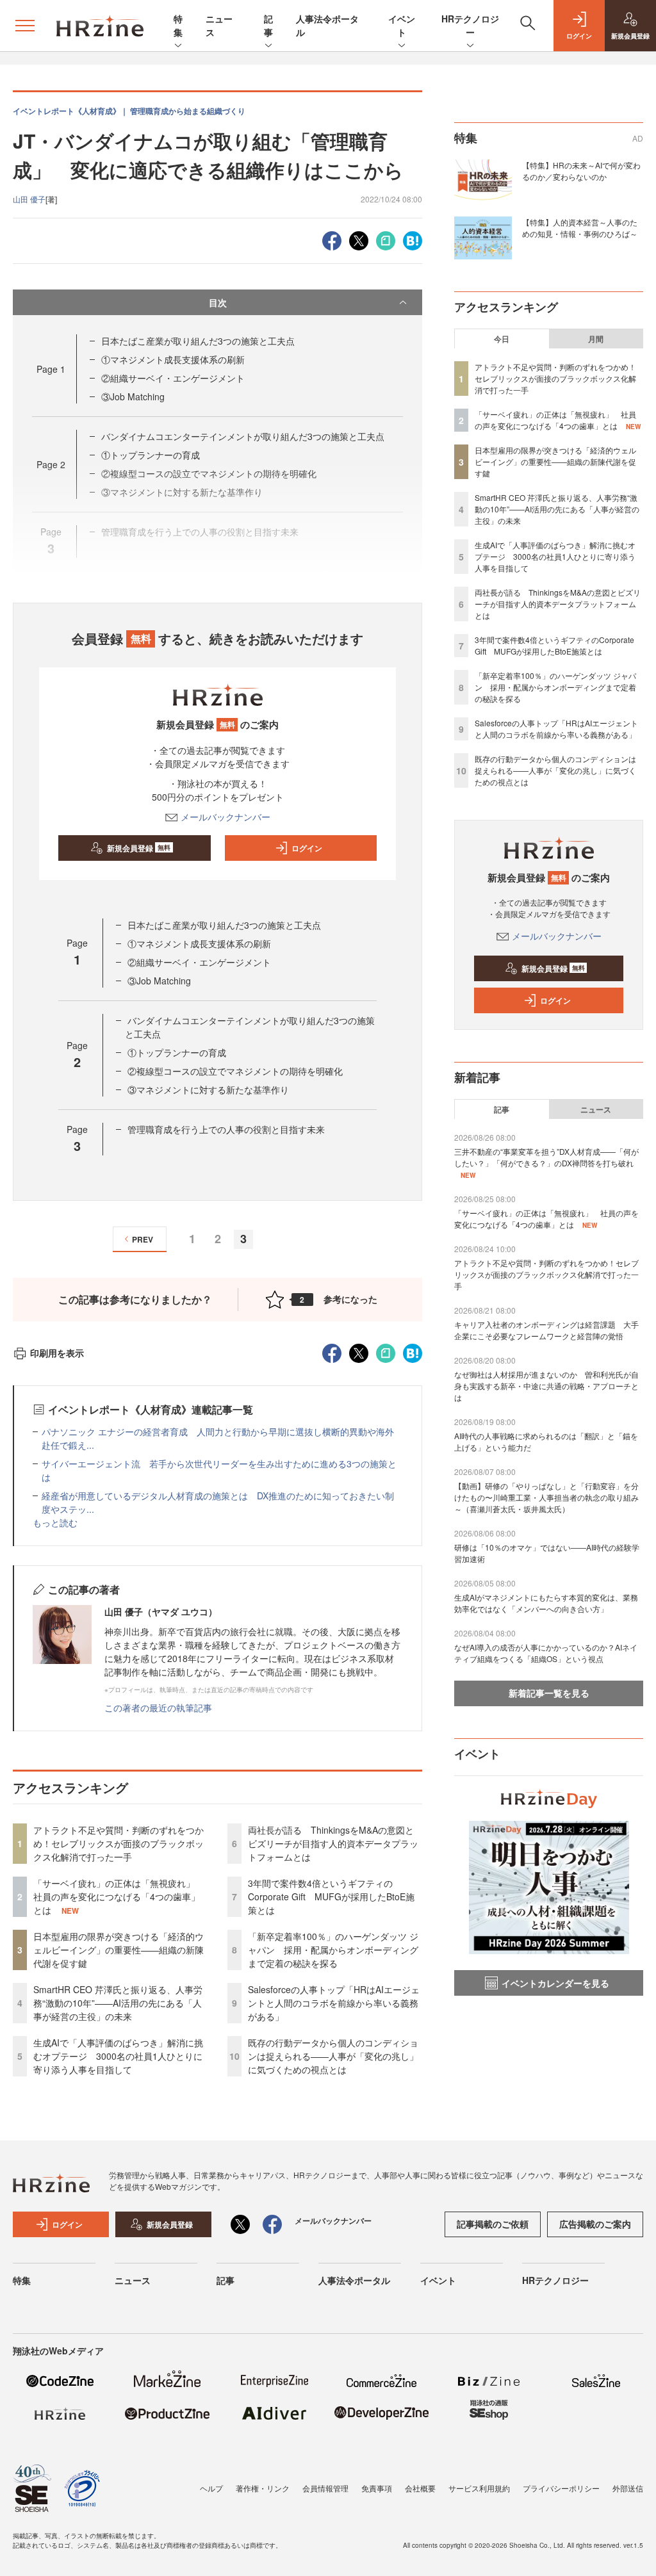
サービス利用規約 (479, 2488)
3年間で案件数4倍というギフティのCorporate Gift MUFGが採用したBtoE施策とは (331, 1896)
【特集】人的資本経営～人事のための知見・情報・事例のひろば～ (580, 228)
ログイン (307, 848)
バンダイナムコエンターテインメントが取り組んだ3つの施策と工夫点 (243, 436)
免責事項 (377, 2488)
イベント (402, 25)
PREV (143, 1239)
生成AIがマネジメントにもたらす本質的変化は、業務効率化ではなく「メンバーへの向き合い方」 (546, 1603)
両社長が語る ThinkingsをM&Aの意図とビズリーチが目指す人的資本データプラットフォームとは (333, 1843)
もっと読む (55, 1522)
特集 (178, 25)
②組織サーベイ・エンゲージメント (173, 378)
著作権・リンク (263, 2488)
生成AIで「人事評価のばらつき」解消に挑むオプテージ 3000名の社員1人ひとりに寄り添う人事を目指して (118, 2056)
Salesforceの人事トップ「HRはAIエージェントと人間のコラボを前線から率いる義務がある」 (334, 2003)
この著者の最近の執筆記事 (158, 1708)
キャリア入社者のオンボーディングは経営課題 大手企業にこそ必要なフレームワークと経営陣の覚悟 (546, 1330)
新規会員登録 (139, 848)
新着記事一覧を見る (549, 1693)
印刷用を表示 (57, 1353)
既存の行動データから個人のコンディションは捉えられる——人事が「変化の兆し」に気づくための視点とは (333, 2056)
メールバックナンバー (225, 817)
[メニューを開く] (25, 26)
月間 (596, 339)
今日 (502, 339)
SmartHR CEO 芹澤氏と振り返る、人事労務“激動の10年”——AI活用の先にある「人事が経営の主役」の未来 (118, 2003)
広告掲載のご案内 (595, 2224)
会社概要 (420, 2488)
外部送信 (628, 2488)
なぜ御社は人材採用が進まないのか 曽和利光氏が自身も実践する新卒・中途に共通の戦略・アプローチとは (546, 1386)
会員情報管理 (325, 2488)
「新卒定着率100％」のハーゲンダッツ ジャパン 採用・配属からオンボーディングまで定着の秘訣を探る (333, 1950)
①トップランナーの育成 (151, 455)
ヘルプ (211, 2488)
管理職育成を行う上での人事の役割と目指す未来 (226, 1129)
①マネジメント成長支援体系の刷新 (173, 359)
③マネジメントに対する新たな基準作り (208, 1089)
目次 (218, 302)
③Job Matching (133, 396)
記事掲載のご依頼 (493, 2224)
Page (51, 369)
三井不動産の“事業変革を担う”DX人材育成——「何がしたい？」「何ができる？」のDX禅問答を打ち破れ (546, 1157)
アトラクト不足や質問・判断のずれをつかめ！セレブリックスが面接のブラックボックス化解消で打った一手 (119, 1843)
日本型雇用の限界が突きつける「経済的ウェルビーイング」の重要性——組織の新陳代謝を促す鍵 (119, 1950)
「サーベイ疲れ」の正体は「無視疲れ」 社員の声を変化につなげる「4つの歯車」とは (119, 1896)
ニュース (596, 1109)
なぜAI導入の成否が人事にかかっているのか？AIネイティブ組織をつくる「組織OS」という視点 (546, 1653)
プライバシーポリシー (561, 2488)
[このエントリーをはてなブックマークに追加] (413, 239)
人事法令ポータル (354, 2280)
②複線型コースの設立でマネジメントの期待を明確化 (235, 1071)
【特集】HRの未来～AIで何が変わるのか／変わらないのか (581, 171)
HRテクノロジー (470, 25)
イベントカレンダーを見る (555, 1983)
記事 (268, 25)
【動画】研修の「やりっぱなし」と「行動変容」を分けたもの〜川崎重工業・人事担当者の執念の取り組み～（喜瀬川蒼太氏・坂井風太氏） (546, 1497)
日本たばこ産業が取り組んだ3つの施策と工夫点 (198, 341)
